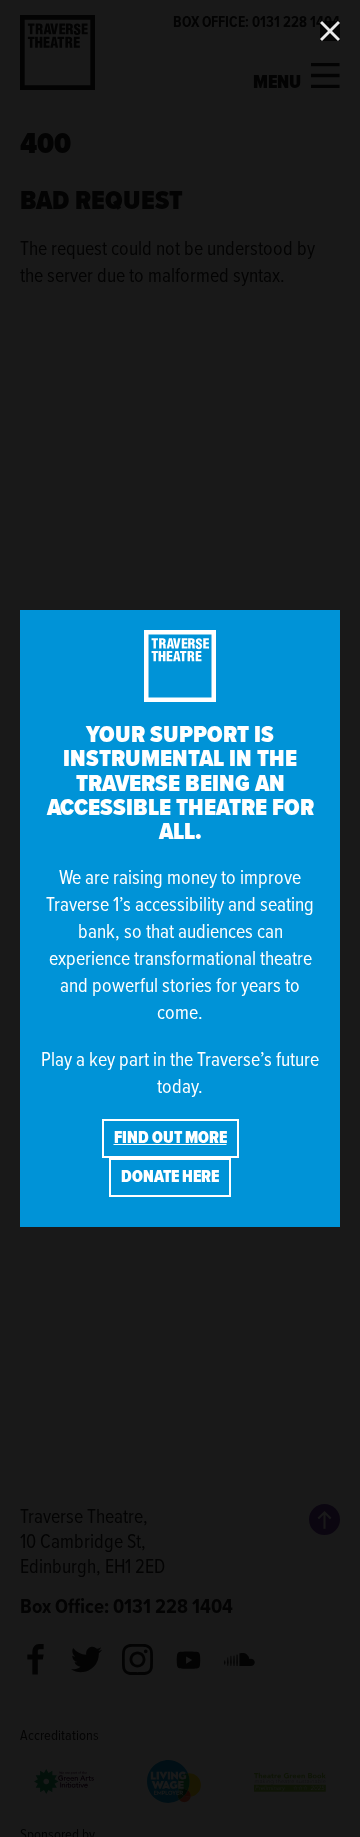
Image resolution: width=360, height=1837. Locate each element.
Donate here (170, 1176)
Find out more (170, 1137)
